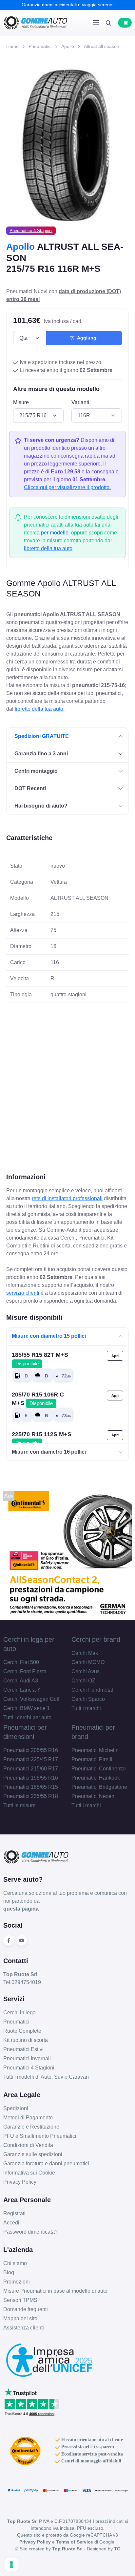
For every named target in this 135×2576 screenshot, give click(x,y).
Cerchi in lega (19, 2013)
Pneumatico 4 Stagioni (31, 231)
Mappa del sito (20, 2318)
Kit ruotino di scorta (26, 2040)
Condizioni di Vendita (28, 2145)
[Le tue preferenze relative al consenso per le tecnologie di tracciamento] (11, 2565)
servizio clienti (23, 1293)
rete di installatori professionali (67, 1198)
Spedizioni (16, 2108)
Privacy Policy (20, 2182)
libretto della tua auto (48, 548)
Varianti (80, 402)
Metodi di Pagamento (28, 2118)
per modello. (55, 533)
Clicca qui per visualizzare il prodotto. (67, 487)
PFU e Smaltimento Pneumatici (40, 2136)
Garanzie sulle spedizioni (33, 2154)
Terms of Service (75, 2542)
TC (117, 2549)
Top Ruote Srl (67, 2549)
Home (12, 46)
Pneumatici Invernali (27, 2058)
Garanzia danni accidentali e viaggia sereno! (68, 5)
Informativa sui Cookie (29, 2173)
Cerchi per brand (96, 1639)
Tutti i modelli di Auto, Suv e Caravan (46, 2077)
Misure (21, 402)
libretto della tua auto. (40, 709)
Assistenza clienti (24, 2328)
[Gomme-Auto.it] (35, 23)
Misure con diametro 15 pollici (49, 1336)
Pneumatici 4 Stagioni (29, 2068)
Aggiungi (86, 338)
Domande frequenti (26, 2309)
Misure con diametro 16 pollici (49, 1452)
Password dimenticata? (30, 2232)
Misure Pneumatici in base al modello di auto (55, 2291)
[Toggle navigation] (96, 23)
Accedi (11, 2223)
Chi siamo (15, 2263)
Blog (9, 2273)
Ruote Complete (22, 2031)
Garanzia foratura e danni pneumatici (46, 2164)
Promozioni (17, 2282)
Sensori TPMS (20, 2300)
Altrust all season (102, 46)
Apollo (68, 46)
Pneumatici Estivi (23, 2049)
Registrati (14, 2213)
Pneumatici (40, 46)
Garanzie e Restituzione (31, 2127)
